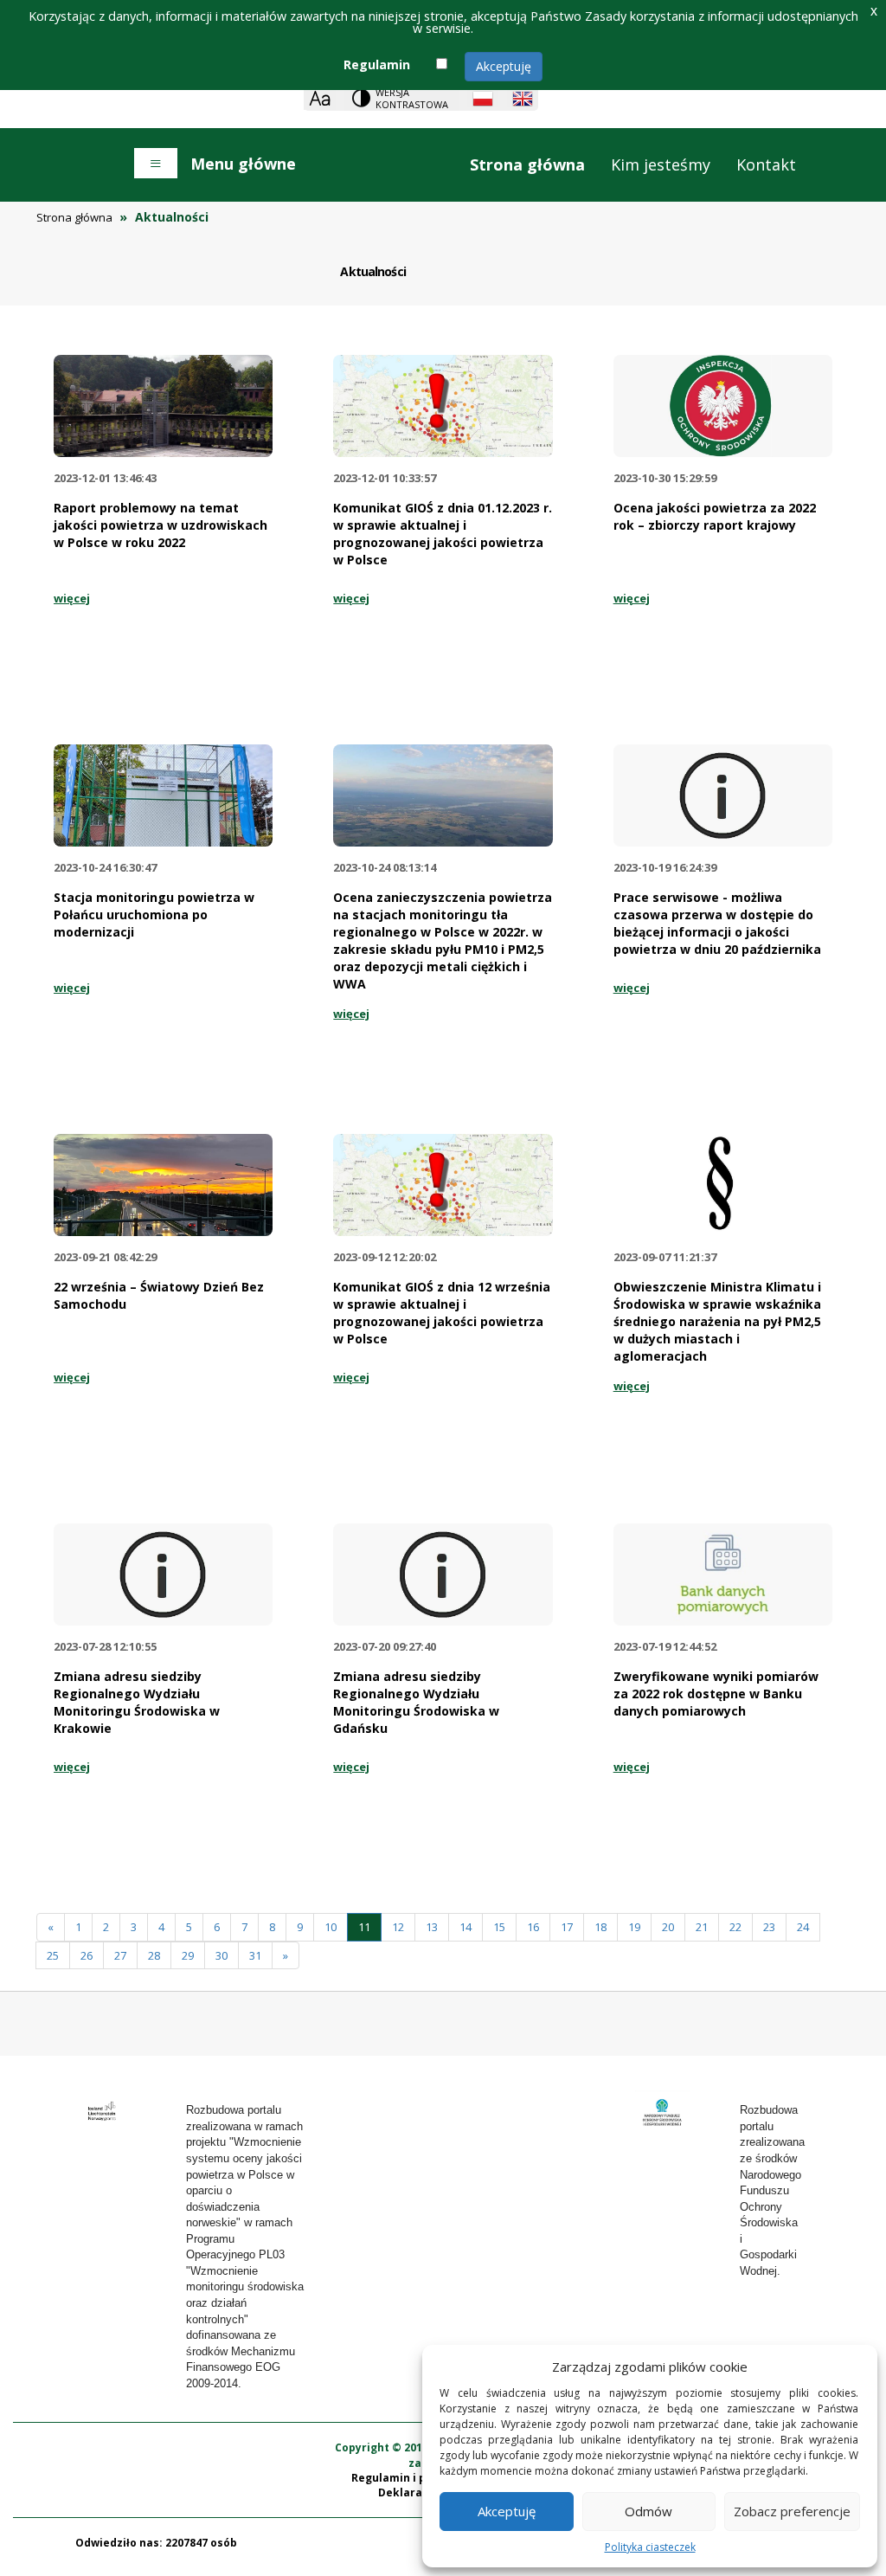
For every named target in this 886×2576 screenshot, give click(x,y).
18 (600, 1927)
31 (255, 1955)
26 (87, 1955)
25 (53, 1955)
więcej (72, 598)
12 (398, 1927)
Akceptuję (504, 66)
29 (188, 1955)
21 (702, 1927)
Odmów (648, 2511)
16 (533, 1927)
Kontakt (766, 164)
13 (432, 1927)
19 (634, 1927)
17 (567, 1927)
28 (154, 1955)
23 (769, 1927)
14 (465, 1927)
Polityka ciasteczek (650, 2547)
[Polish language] (483, 99)
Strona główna (527, 164)
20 (668, 1927)
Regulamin (377, 64)
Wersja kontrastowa (412, 98)
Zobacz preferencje (792, 2511)
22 (735, 1927)
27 (120, 1955)
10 (331, 1927)
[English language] (523, 99)
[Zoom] (320, 98)
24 (803, 1927)
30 (221, 1955)
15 (499, 1927)
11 (364, 1927)
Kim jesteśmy (661, 164)
